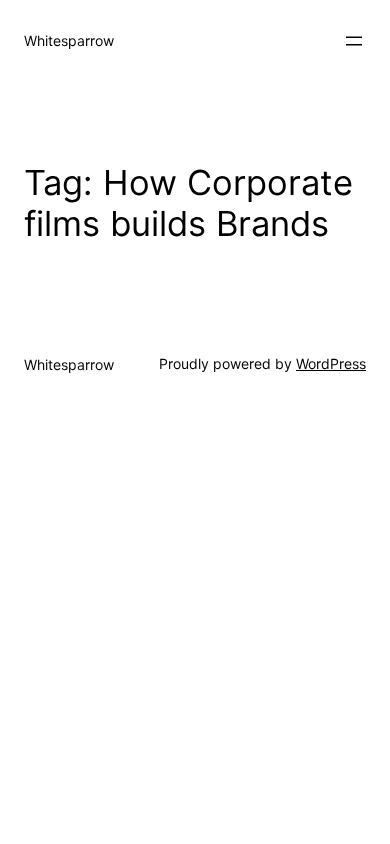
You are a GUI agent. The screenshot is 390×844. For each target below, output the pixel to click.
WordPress (331, 363)
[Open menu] (354, 41)
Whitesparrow (69, 40)
